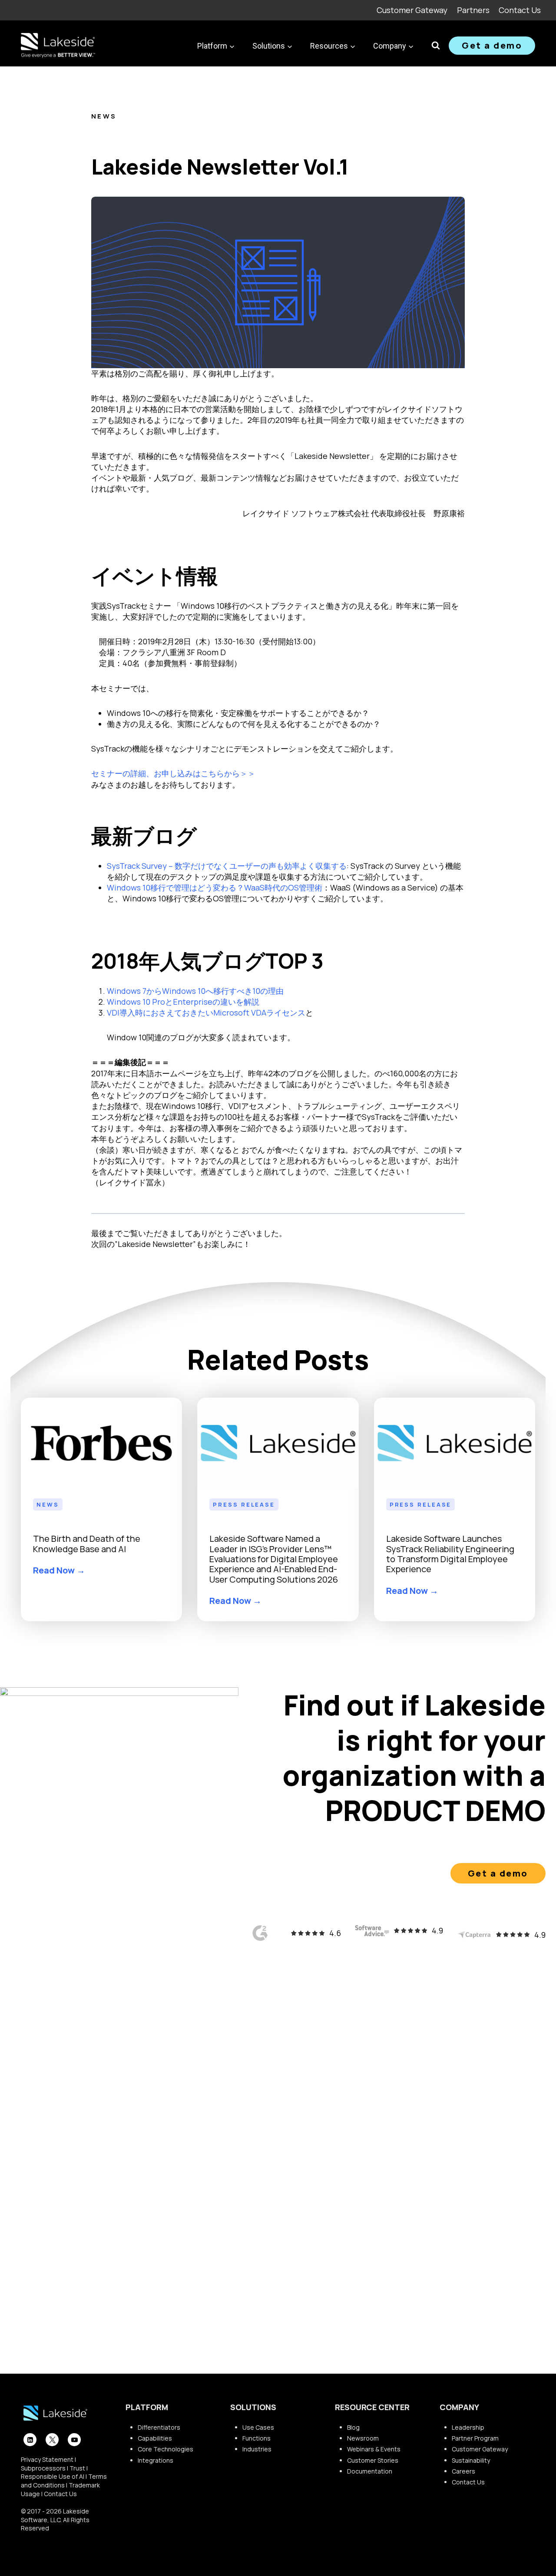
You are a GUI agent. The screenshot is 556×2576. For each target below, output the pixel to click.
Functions (256, 2438)
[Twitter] (52, 2440)
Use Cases (258, 2427)
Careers (463, 2471)
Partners (473, 10)
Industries (257, 2449)
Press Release (244, 1504)
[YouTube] (74, 2440)
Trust (77, 2468)
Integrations (156, 2460)
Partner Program (475, 2438)
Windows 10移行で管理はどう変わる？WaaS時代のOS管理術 (215, 887)
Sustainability (471, 2460)
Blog (353, 2427)
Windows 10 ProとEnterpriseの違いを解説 (183, 1002)
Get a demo (492, 45)
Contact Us (520, 10)
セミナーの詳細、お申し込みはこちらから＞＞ (173, 773)
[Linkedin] (30, 2440)
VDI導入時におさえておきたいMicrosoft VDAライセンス (206, 1013)
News (104, 116)
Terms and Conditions (64, 2481)
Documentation (370, 2471)
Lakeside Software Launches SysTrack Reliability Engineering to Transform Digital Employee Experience (450, 1554)
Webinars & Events (374, 2449)
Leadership (468, 2427)
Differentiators (159, 2427)
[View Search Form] (436, 46)
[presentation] (101, 1443)
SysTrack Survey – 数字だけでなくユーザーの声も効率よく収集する (227, 866)
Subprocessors (43, 2468)
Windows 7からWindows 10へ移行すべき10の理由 (195, 991)
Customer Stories (373, 2460)
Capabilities (155, 2438)
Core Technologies (165, 2449)
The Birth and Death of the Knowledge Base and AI (87, 1544)
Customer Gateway (412, 10)
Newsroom (363, 2438)
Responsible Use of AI (53, 2476)
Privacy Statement (47, 2459)
